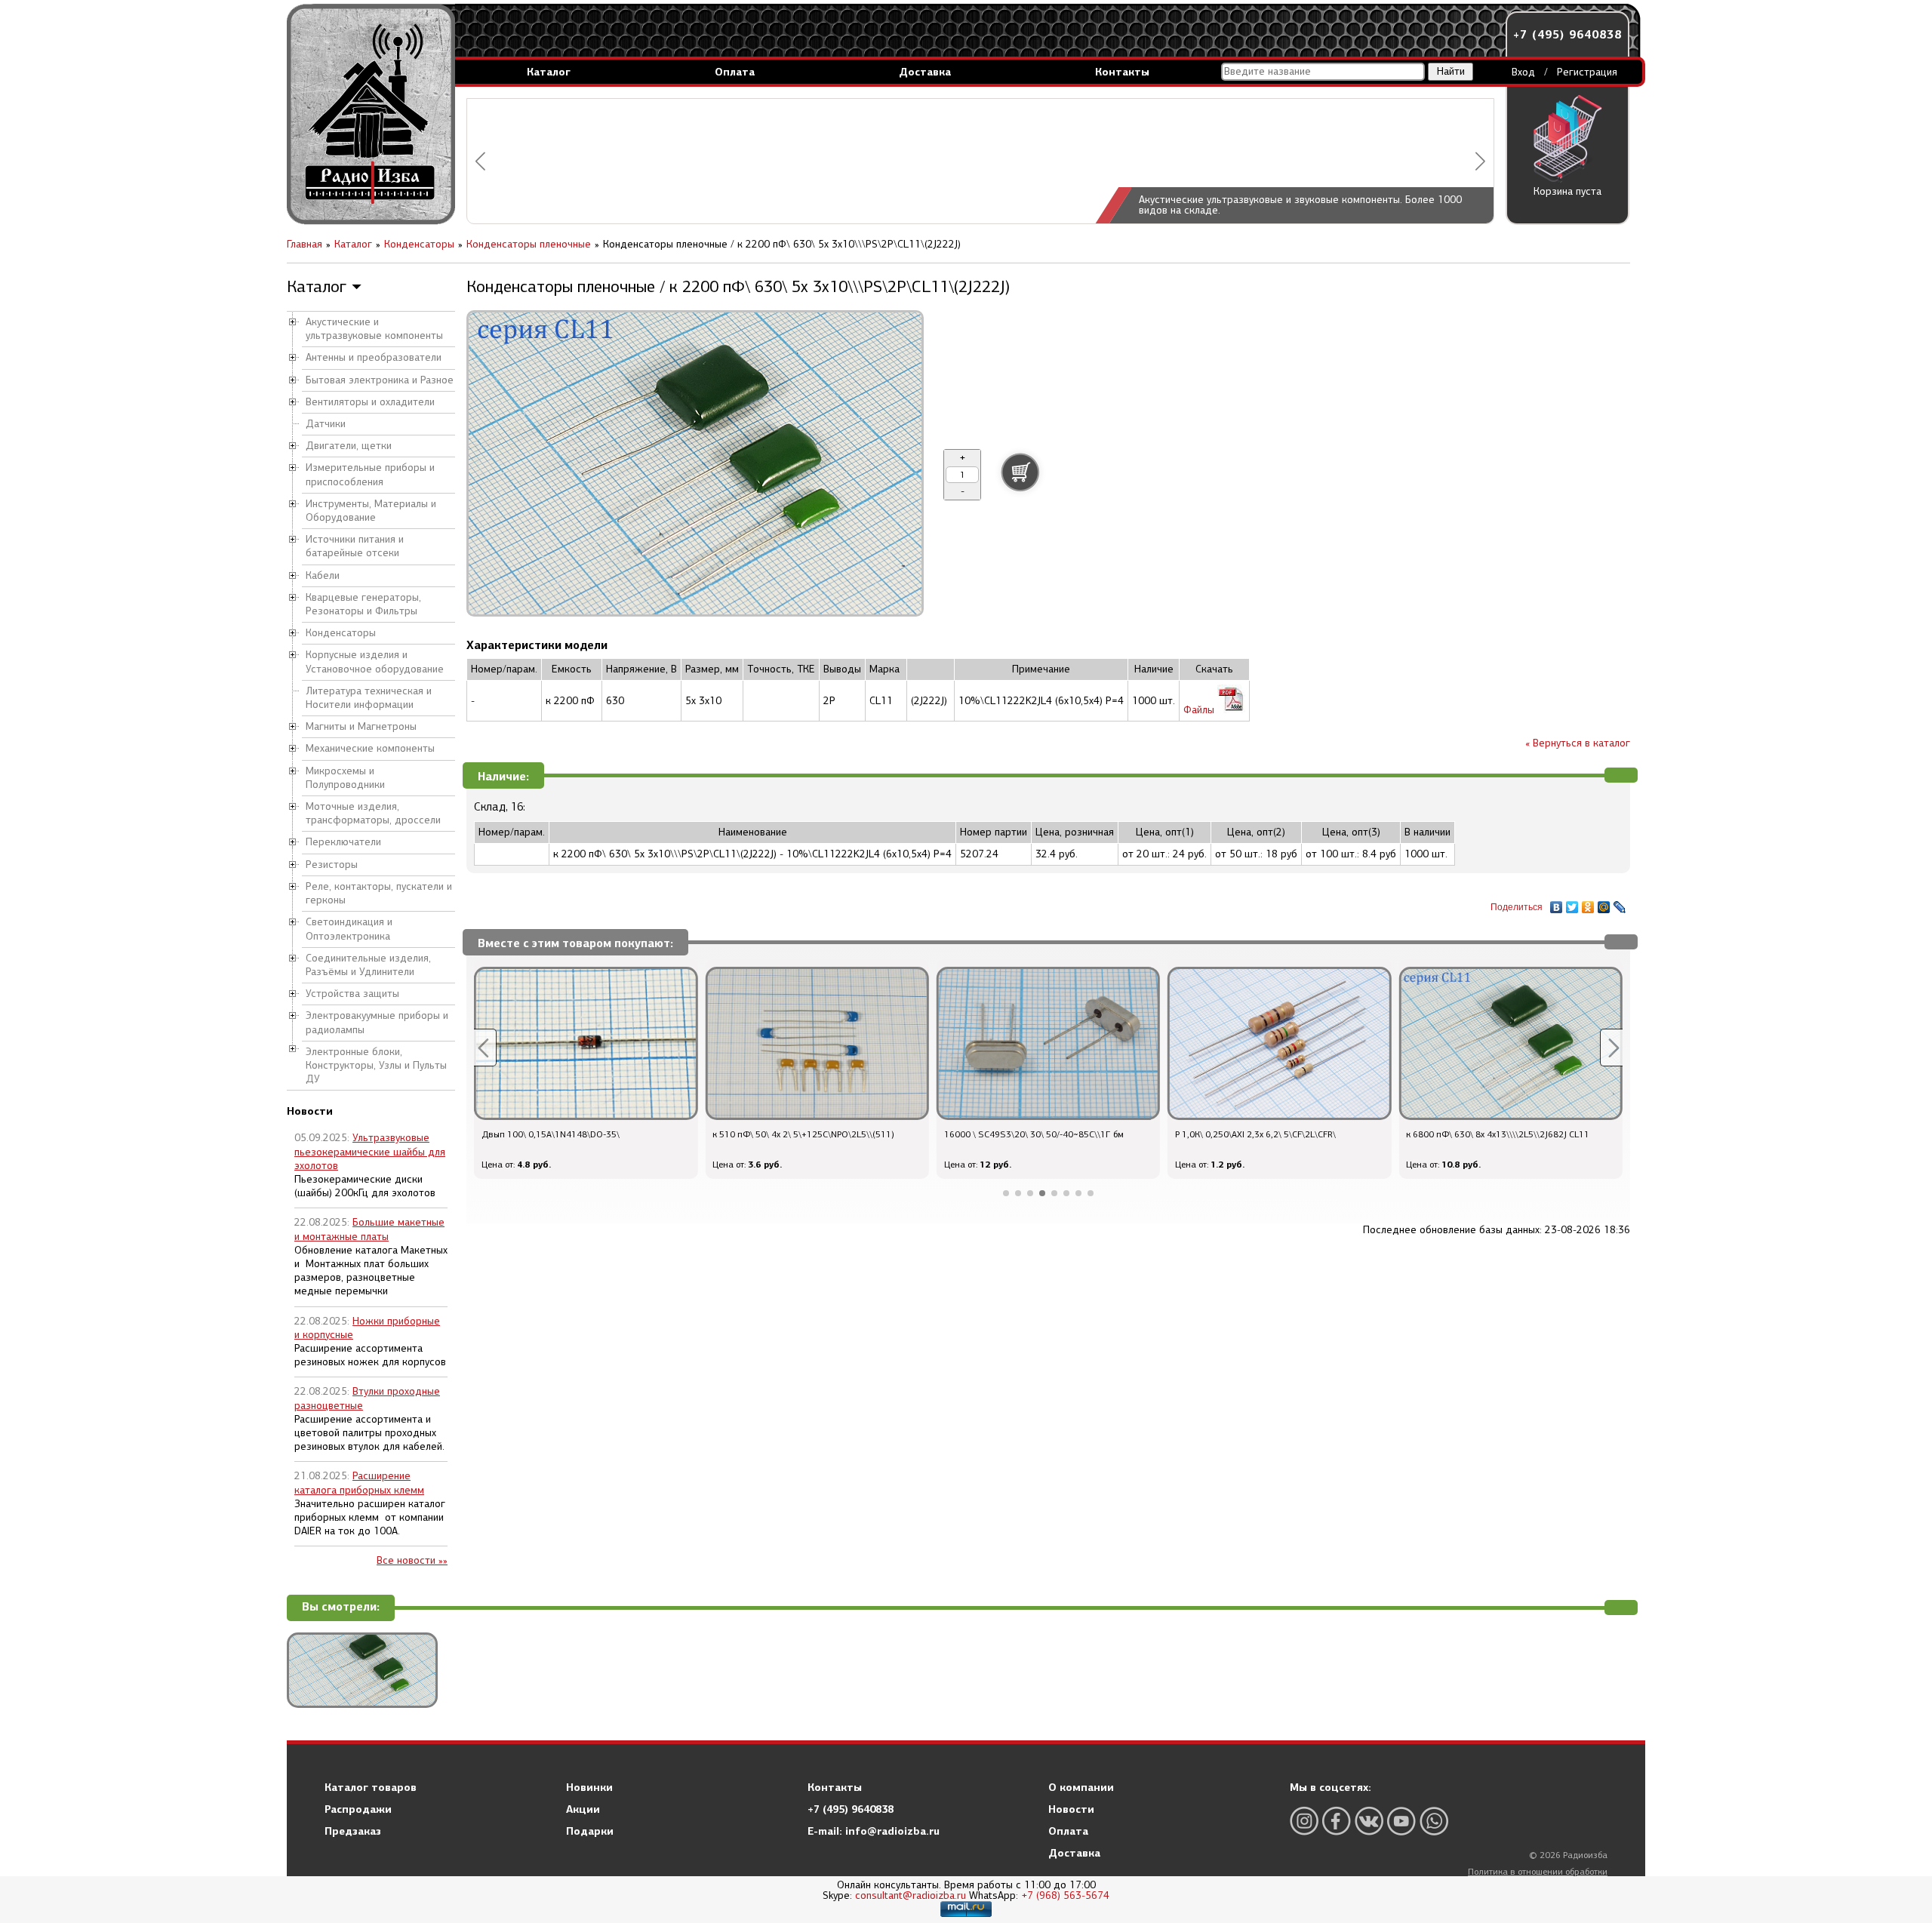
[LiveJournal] (1620, 903)
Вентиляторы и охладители (370, 402)
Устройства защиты (352, 994)
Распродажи (358, 1809)
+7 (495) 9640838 (1567, 34)
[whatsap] (1434, 1821)
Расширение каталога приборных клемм (359, 1483)
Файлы (1200, 710)
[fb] (1337, 1821)
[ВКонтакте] (1557, 903)
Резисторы (332, 865)
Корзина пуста (1567, 191)
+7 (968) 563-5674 (1065, 1895)
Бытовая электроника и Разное (380, 380)
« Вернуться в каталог (1578, 743)
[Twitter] (1572, 903)
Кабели (323, 575)
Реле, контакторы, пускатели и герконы (379, 893)
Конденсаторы (341, 633)
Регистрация (1587, 72)
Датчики (326, 424)
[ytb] (1401, 1821)
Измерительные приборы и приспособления (370, 474)
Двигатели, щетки (349, 446)
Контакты (1122, 72)
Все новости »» (412, 1560)
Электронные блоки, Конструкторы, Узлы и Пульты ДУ (376, 1065)
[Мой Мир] (1604, 903)
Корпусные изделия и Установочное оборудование (375, 662)
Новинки (589, 1787)
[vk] (1369, 1821)
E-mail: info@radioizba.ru (874, 1831)
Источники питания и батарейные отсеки (355, 546)
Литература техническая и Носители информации (369, 698)
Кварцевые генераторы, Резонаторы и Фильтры (363, 604)
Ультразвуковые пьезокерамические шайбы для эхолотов (370, 1151)
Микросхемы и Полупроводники (345, 778)
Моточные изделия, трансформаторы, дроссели (373, 813)
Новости (1071, 1809)
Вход (1523, 72)
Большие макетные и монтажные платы (369, 1229)
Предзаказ (353, 1831)
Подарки (590, 1831)
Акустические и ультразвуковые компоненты (374, 329)
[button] (480, 161)
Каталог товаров (371, 1787)
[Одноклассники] (1588, 903)
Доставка (925, 72)
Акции (583, 1809)
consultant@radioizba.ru (911, 1895)
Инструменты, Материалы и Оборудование (371, 511)
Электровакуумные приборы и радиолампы (377, 1022)
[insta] (1304, 1821)
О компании (1081, 1787)
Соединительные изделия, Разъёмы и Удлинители (368, 965)
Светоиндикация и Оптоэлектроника (349, 929)
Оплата (735, 72)
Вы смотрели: (341, 1607)
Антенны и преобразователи (374, 357)
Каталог (549, 72)
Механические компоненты (370, 748)
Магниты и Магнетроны (361, 726)
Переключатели (343, 842)
